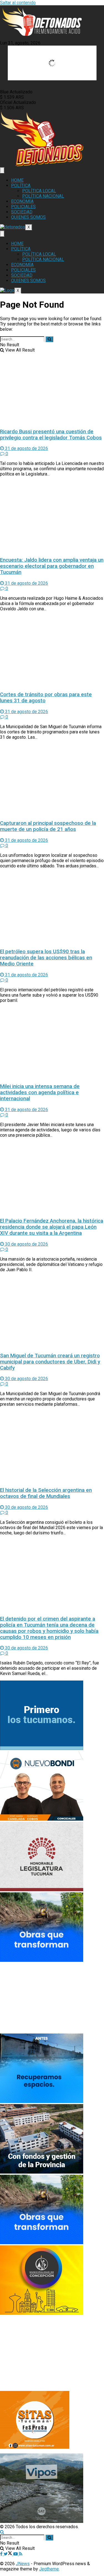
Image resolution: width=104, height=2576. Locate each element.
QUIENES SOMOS (28, 217)
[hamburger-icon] (2, 170)
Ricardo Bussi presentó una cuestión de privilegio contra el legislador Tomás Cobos (51, 435)
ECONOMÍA (22, 201)
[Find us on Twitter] (8, 2554)
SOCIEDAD (22, 212)
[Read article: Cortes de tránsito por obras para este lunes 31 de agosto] (52, 651)
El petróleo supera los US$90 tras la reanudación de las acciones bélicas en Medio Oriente (46, 958)
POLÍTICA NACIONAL (43, 196)
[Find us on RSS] (21, 2554)
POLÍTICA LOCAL (39, 191)
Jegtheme (49, 2569)
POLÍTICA (21, 186)
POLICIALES (23, 207)
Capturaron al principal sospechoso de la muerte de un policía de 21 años (48, 826)
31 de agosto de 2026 (26, 448)
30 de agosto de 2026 (26, 1244)
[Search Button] (49, 339)
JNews (23, 2564)
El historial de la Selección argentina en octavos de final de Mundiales (46, 1493)
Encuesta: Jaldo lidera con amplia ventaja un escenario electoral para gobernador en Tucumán (52, 566)
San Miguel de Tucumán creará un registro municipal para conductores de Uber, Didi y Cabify (50, 1362)
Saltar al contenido (18, 3)
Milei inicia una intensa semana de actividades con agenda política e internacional (40, 1092)
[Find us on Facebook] (2, 2554)
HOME (17, 180)
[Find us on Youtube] (16, 2554)
